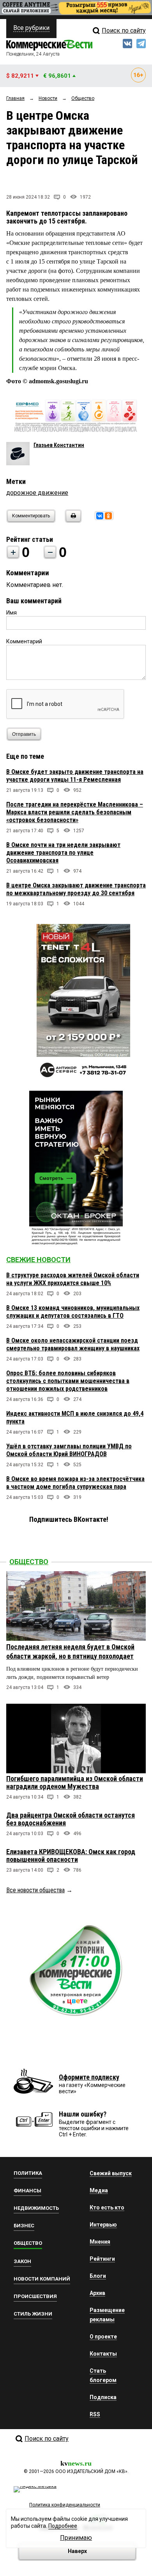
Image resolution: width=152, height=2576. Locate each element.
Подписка (103, 2397)
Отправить (24, 734)
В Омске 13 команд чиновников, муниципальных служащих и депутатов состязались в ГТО (73, 1312)
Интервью (103, 2225)
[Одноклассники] (108, 516)
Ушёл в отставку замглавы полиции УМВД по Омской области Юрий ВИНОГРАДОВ (69, 1450)
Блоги (98, 2276)
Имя (11, 613)
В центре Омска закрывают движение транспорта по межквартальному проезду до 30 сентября (76, 889)
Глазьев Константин (59, 445)
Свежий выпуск (111, 2173)
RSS (95, 2414)
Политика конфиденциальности (65, 2505)
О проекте (103, 2337)
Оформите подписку (89, 2077)
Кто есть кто (107, 2208)
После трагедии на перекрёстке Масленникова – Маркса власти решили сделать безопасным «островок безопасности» (75, 812)
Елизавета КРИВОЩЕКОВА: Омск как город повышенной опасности (71, 1856)
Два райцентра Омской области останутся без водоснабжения (71, 1819)
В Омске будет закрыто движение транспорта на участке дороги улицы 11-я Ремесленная (75, 776)
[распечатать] (72, 521)
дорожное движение (37, 493)
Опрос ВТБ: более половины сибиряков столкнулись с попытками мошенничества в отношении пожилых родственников (68, 1381)
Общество (29, 1562)
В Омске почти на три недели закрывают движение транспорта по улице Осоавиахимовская (63, 853)
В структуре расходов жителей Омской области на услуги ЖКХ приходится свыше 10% (73, 1279)
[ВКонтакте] (100, 516)
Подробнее (63, 2526)
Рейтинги (102, 2259)
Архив (97, 2293)
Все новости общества (35, 1890)
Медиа (99, 2190)
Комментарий (24, 641)
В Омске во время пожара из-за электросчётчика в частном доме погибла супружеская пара (75, 1483)
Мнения (100, 2242)
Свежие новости (38, 1260)
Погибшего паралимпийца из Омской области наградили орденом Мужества (75, 1782)
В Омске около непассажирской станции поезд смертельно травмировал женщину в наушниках (73, 1344)
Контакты (103, 2354)
